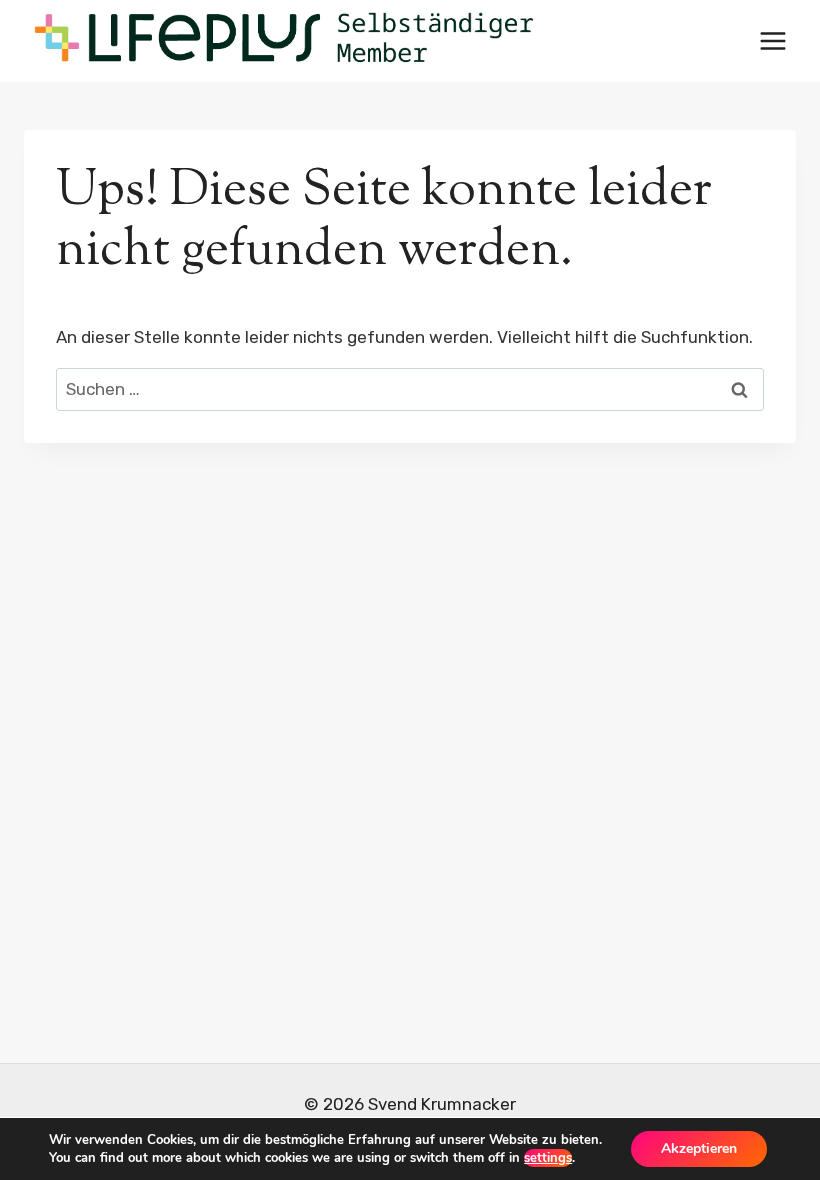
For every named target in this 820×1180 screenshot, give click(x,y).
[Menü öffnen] (772, 40)
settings (548, 1158)
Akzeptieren (699, 1148)
